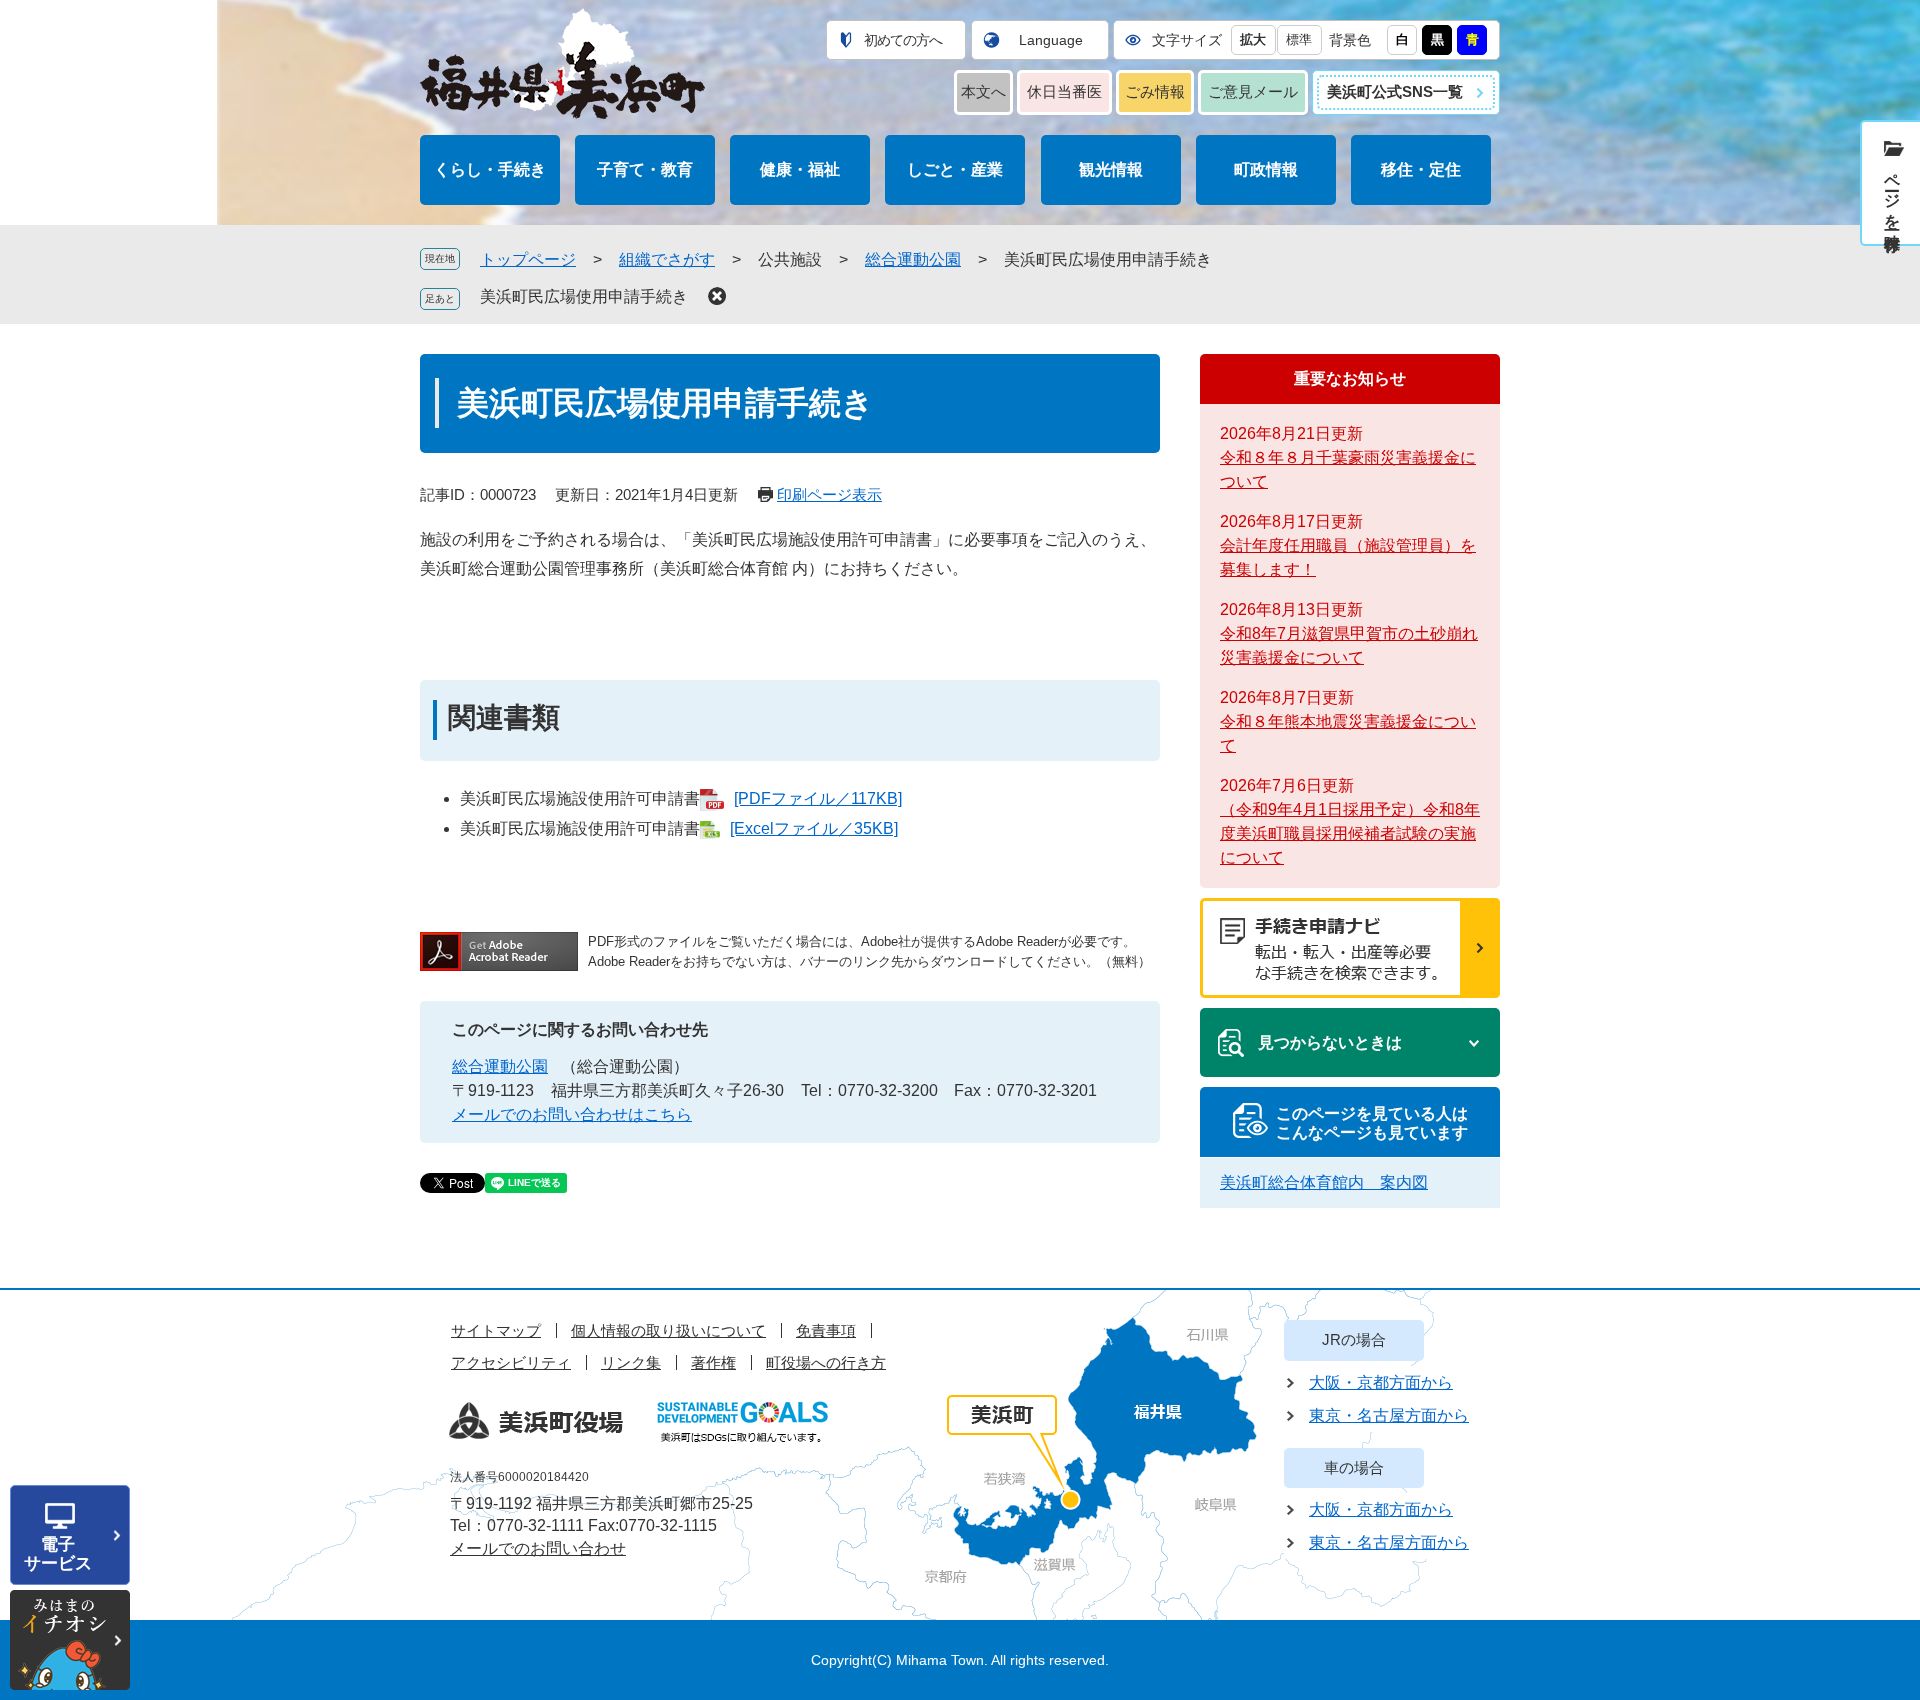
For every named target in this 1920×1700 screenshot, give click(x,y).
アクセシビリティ (511, 1362)
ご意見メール (1253, 91)
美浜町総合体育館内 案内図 (1324, 1182)
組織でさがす (667, 259)
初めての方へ (903, 40)
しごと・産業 (955, 169)
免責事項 (826, 1330)
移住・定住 (1421, 169)
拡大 (1253, 39)
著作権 (713, 1362)
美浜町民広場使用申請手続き (584, 296)
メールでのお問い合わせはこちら (572, 1114)
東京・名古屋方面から (1389, 1415)
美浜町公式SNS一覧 (1395, 91)
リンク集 (631, 1362)
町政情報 (1266, 169)
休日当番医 (1064, 91)
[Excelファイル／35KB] (814, 828)
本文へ (983, 91)
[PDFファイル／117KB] (818, 798)
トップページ (528, 259)
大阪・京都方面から (1381, 1382)
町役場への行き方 (826, 1362)
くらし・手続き (490, 169)
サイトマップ (496, 1330)
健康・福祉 (800, 169)
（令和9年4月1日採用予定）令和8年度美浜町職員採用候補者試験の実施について (1350, 833)
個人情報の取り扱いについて (668, 1330)
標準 (1299, 39)
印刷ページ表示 (829, 494)
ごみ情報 (1155, 91)
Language (1051, 40)
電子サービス (58, 1554)
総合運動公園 (913, 259)
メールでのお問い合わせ (538, 1548)
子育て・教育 (645, 169)
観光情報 (1111, 169)
